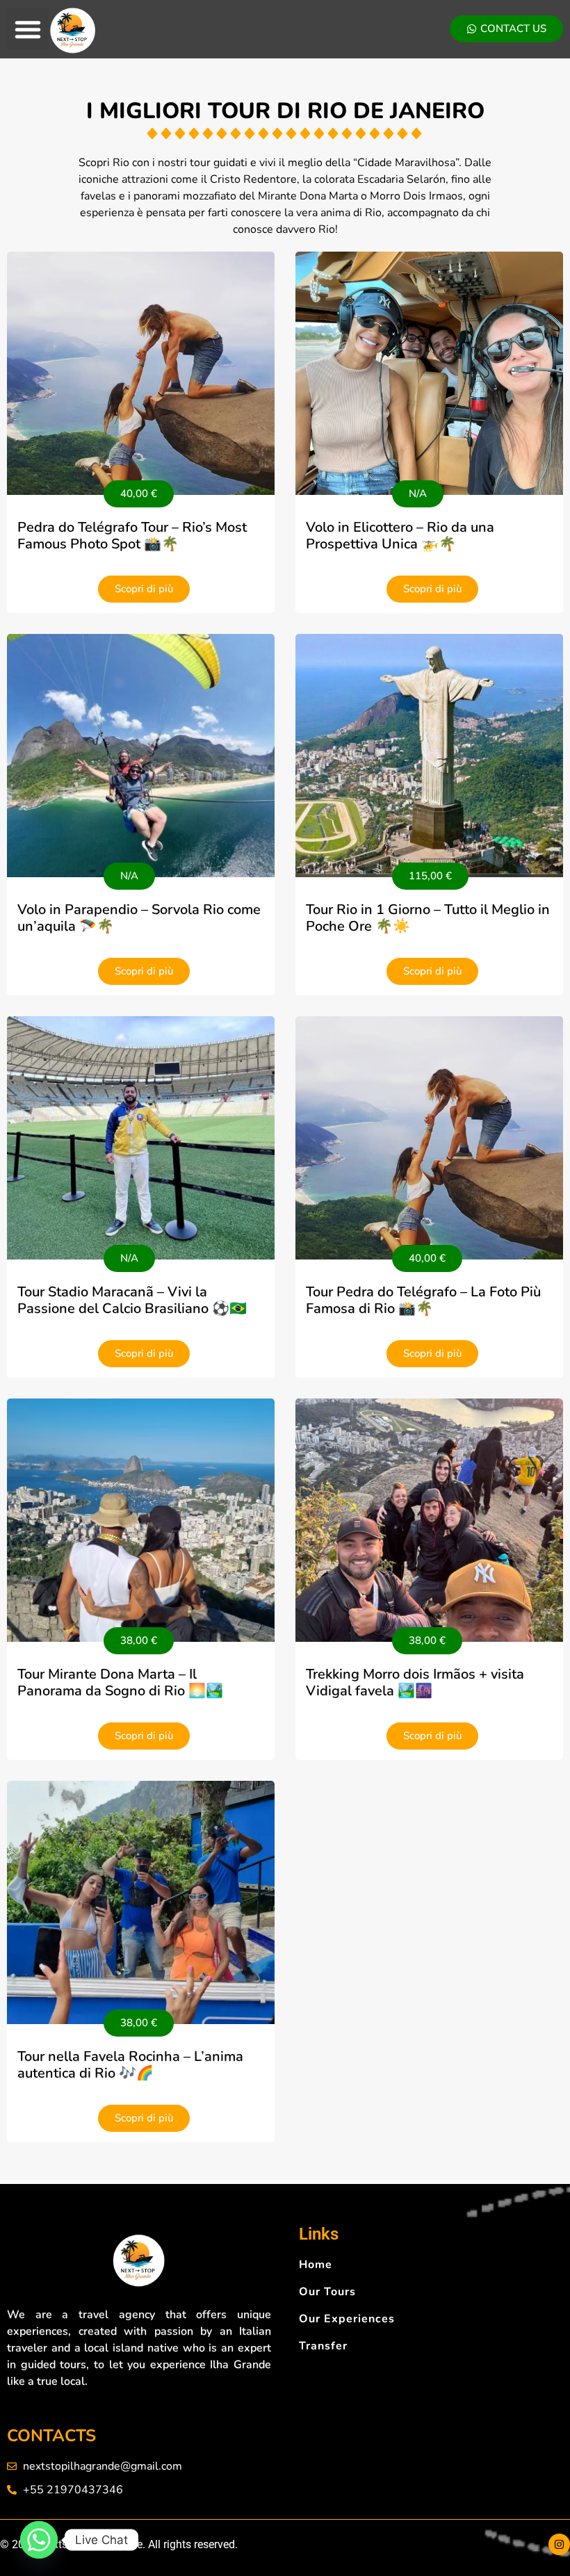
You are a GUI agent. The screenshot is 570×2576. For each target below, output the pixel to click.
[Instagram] (559, 2544)
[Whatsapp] (39, 2540)
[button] (28, 29)
